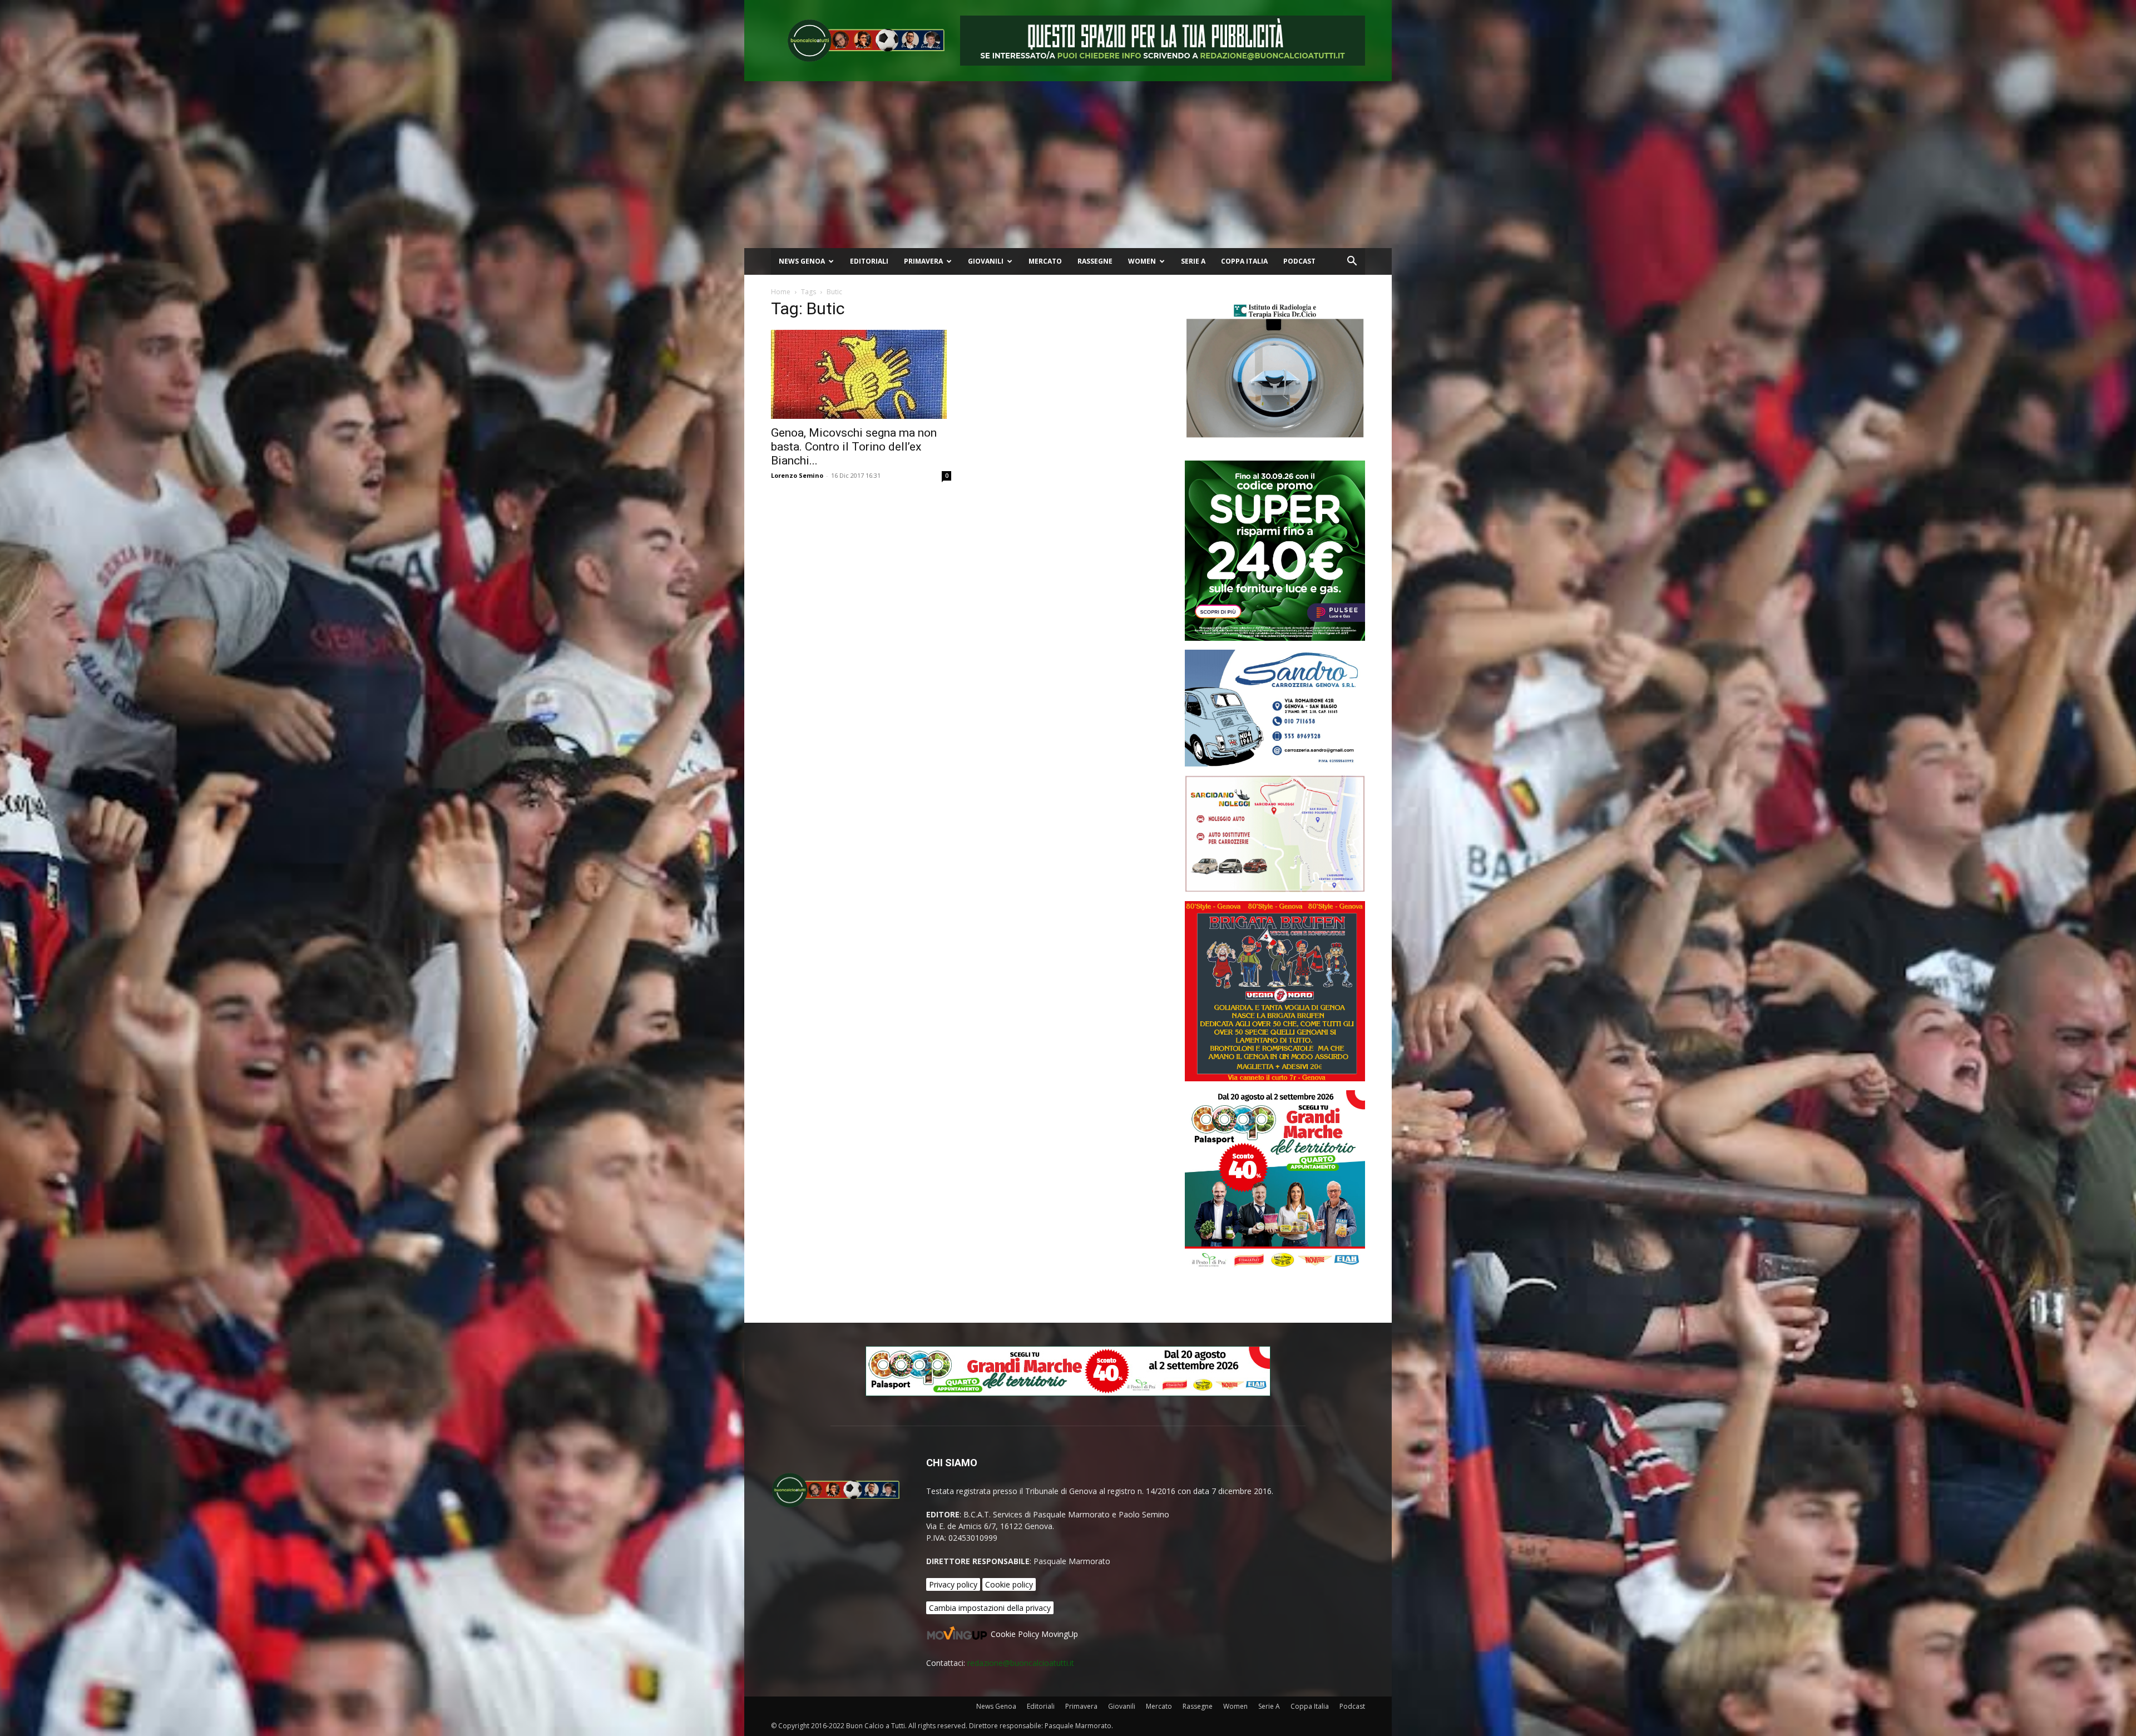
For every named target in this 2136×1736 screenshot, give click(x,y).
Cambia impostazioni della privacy (990, 1608)
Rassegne (1095, 261)
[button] (1352, 262)
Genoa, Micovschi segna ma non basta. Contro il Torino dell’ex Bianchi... (854, 447)
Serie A (1193, 261)
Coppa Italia (1244, 261)
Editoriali (869, 261)
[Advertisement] (1068, 165)
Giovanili (986, 261)
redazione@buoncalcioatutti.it (1021, 1663)
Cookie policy (1009, 1584)
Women (1142, 261)
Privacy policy (953, 1584)
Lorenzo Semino (797, 475)
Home (781, 292)
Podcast (1299, 261)
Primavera (923, 261)
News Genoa (802, 261)
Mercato (1045, 261)
